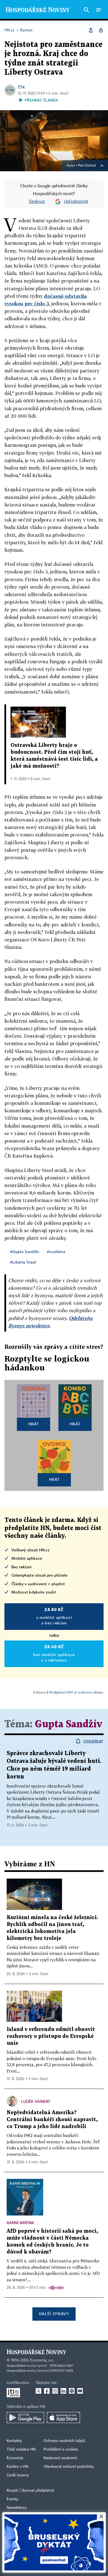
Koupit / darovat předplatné (30, 2491)
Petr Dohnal (87, 166)
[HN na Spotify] (72, 2391)
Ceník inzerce (18, 2475)
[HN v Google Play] (25, 2418)
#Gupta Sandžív (25, 1252)
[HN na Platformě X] (38, 2391)
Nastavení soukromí (60, 2458)
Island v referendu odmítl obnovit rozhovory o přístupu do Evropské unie (51, 2036)
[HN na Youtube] (80, 2391)
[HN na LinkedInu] (63, 2391)
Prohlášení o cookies (61, 2449)
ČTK (21, 87)
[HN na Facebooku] (47, 2391)
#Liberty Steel (23, 1262)
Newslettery (17, 2508)
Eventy (12, 2499)
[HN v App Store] (63, 2418)
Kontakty (14, 2441)
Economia (15, 2458)
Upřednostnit (76, 202)
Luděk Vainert (36, 2101)
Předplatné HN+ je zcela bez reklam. (76, 1692)
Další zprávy (54, 2314)
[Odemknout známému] (101, 30)
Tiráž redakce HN (21, 2449)
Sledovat (37, 202)
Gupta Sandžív (69, 1724)
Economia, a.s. (42, 2360)
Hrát (34, 1424)
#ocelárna (56, 1252)
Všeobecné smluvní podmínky (69, 2467)
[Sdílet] (91, 30)
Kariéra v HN (17, 2467)
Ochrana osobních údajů (64, 2441)
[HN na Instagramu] (55, 2391)
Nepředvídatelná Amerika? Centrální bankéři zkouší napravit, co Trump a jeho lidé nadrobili (52, 2120)
